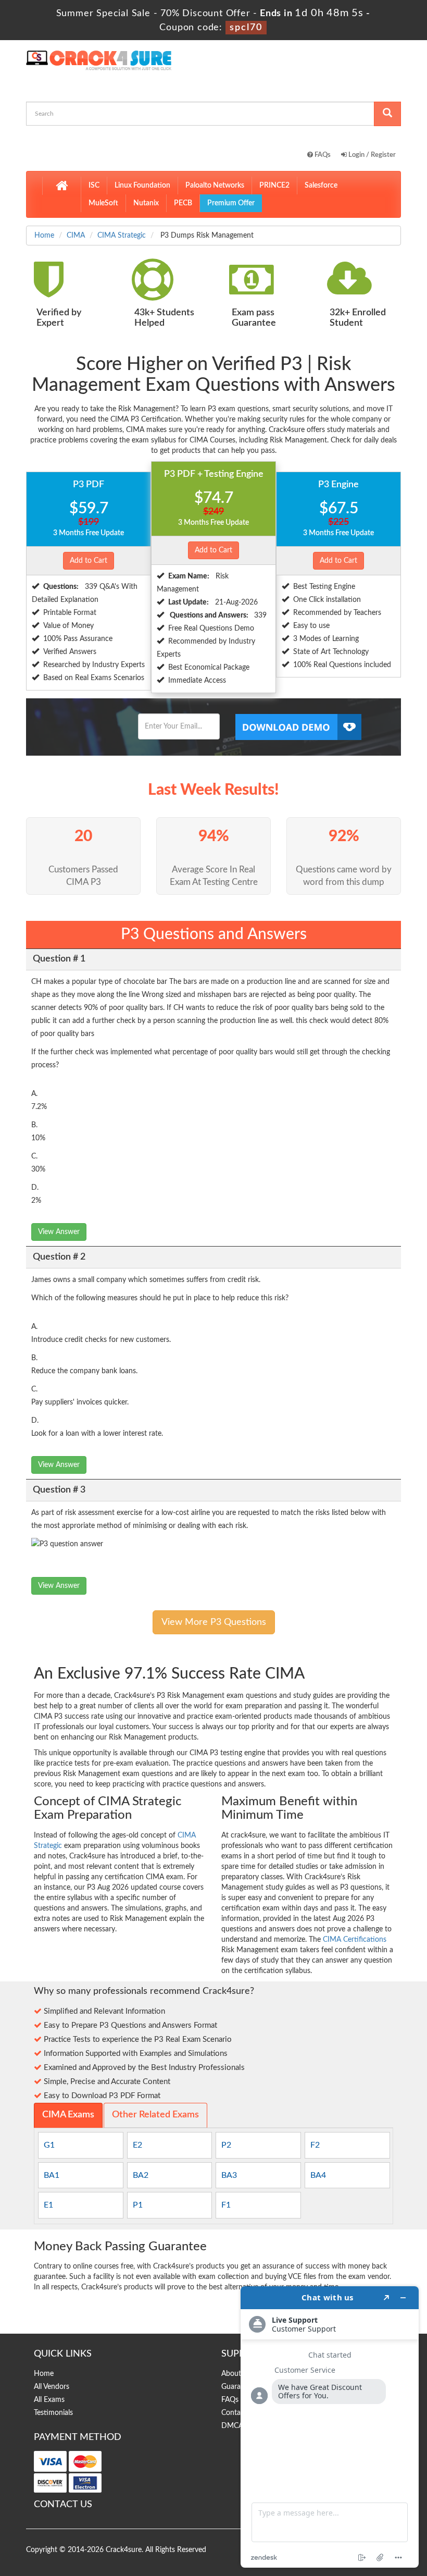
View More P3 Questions (214, 1622)
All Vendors (52, 2387)
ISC (94, 186)
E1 (48, 2205)
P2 (226, 2145)
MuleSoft (103, 203)
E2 (137, 2145)
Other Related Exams (155, 2115)
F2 (315, 2145)
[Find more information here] (330, 2427)
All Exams (49, 2400)
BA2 (141, 2175)
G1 (49, 2145)
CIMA (76, 236)
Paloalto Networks (215, 186)
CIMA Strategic (122, 236)
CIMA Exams (68, 2115)
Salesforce (321, 186)
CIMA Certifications (355, 1940)
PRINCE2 (274, 186)
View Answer (59, 1232)
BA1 (52, 2175)
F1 (226, 2205)
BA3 (229, 2175)
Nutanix (146, 203)
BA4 (318, 2175)
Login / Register (371, 155)
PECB (183, 203)
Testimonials (53, 2413)
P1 (138, 2205)
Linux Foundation (142, 186)
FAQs (322, 155)
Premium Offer (231, 203)
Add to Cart (89, 561)
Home (44, 236)
